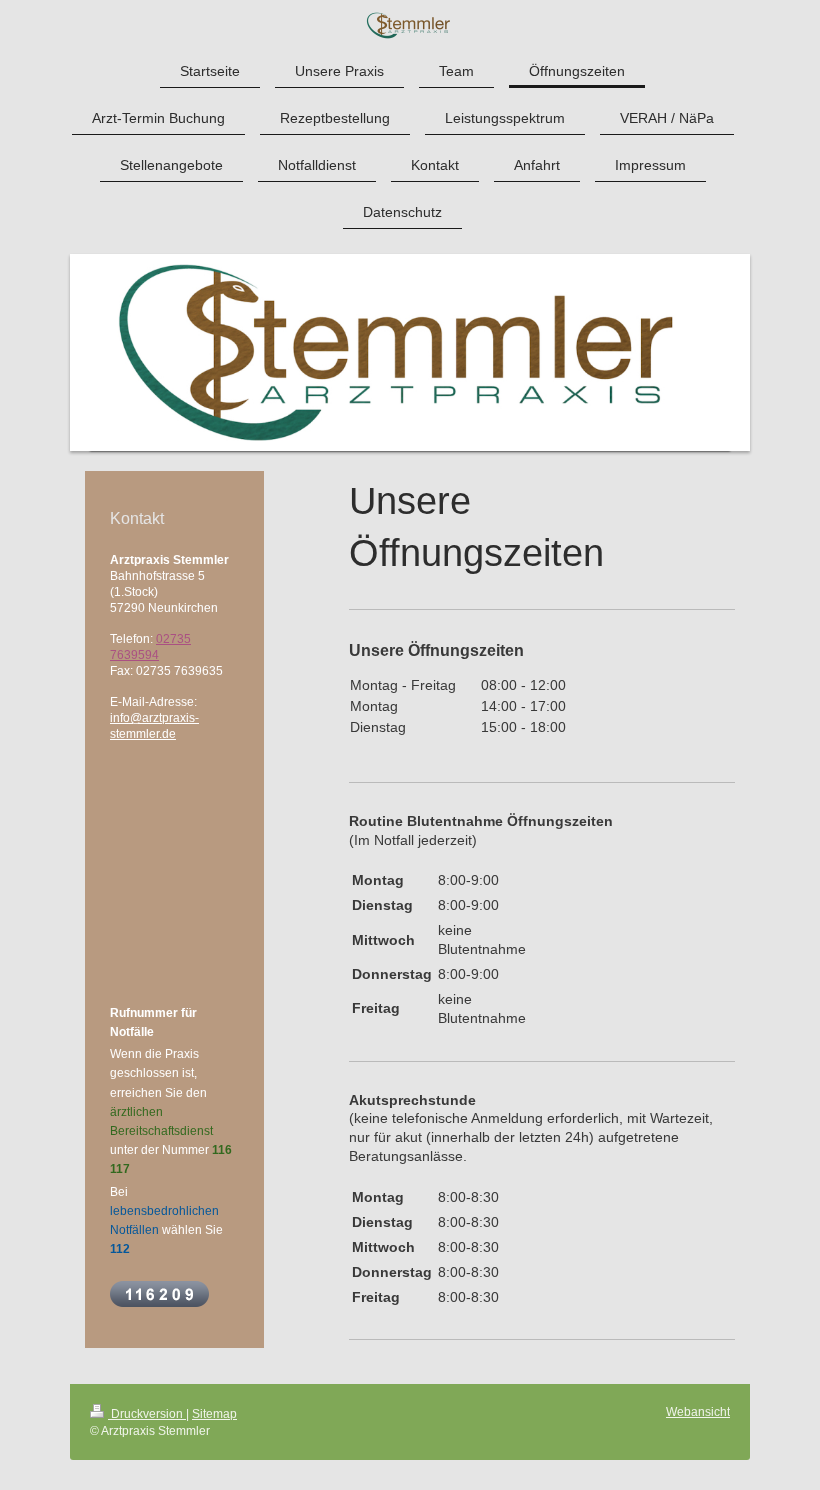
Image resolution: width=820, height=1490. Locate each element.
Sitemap (214, 1414)
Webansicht (698, 1412)
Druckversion (147, 1414)
